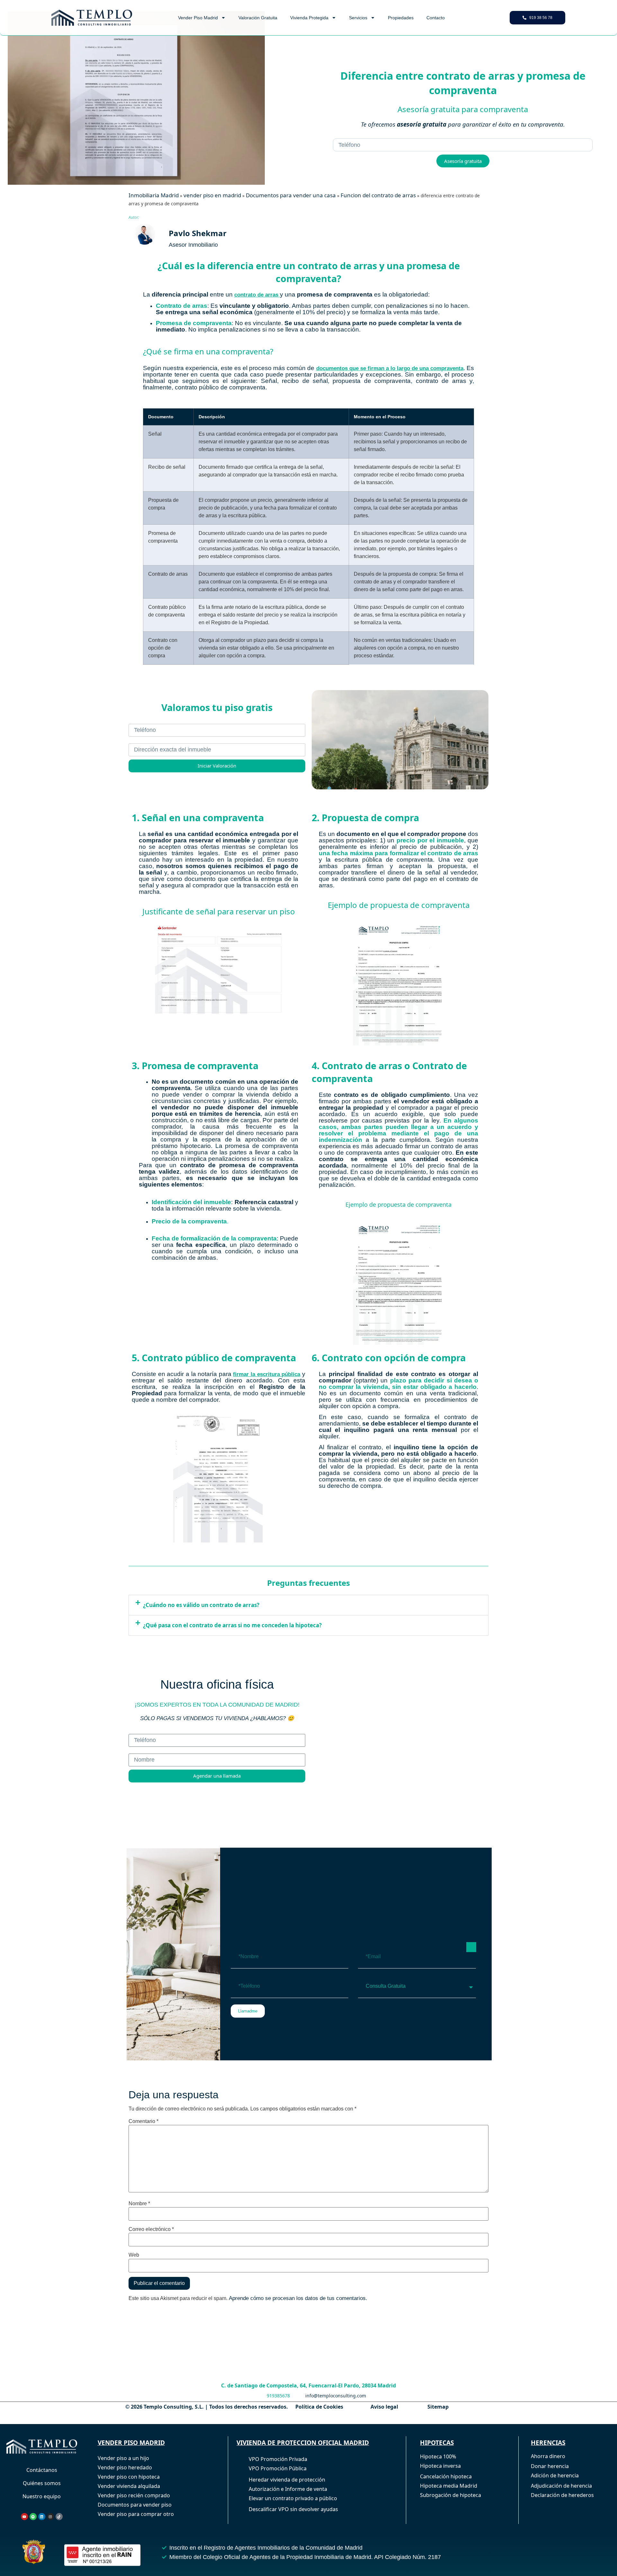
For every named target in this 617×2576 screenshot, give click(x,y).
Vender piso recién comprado (134, 2495)
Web (134, 2255)
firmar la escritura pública (267, 1374)
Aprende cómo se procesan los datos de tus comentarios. (298, 2299)
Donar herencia (550, 2466)
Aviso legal (384, 2407)
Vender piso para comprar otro (136, 2514)
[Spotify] (33, 2517)
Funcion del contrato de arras (378, 195)
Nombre (139, 2204)
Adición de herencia (555, 2475)
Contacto (436, 18)
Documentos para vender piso (135, 2505)
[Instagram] (50, 2517)
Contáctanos (42, 2470)
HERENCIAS (548, 2443)
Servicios (358, 18)
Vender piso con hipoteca (129, 2477)
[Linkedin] (42, 2517)
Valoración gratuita (258, 18)
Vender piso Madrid (198, 18)
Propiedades (401, 18)
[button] (308, 1605)
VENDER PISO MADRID (131, 2443)
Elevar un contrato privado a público (293, 2498)
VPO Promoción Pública (278, 2468)
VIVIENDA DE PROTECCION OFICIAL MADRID (303, 2443)
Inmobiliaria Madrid (154, 195)
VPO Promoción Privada (278, 2459)
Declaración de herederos (562, 2495)
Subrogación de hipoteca (451, 2495)
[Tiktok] (59, 2517)
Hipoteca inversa (440, 2466)
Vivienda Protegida (309, 18)
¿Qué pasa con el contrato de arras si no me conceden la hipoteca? (232, 1625)
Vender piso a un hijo (123, 2458)
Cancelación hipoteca (446, 2476)
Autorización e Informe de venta (288, 2489)
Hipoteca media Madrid (449, 2486)
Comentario (143, 2121)
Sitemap (438, 2407)
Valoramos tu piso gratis (217, 707)
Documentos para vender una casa (291, 195)
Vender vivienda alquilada (129, 2486)
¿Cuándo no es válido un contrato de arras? (201, 1605)
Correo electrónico (151, 2229)
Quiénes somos (42, 2483)
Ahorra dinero (548, 2456)
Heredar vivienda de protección (287, 2480)
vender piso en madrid (212, 195)
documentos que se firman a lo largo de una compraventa (390, 368)
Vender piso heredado (125, 2467)
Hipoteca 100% (438, 2456)
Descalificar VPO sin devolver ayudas (293, 2509)
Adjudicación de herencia (561, 2486)
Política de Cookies (319, 2407)
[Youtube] (24, 2517)
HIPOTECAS (437, 2443)
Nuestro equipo (42, 2496)
